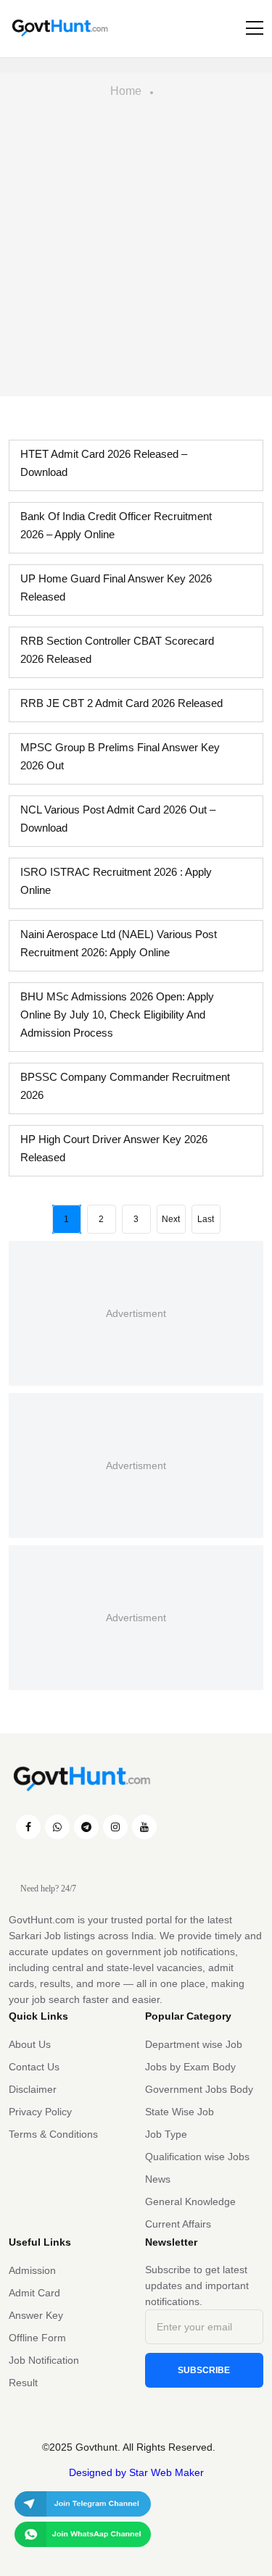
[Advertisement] (136, 253)
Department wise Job (194, 2044)
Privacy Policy (40, 2112)
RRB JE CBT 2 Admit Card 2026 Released (121, 703)
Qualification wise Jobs (197, 2157)
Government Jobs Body (199, 2089)
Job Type (166, 2134)
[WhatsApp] (57, 1827)
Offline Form (37, 2338)
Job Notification (44, 2360)
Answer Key (36, 2315)
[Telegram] (86, 1827)
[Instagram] (115, 1827)
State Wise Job (180, 2112)
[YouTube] (144, 1827)
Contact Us (34, 2067)
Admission (32, 2270)
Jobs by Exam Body (190, 2067)
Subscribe (204, 2370)
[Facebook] (28, 1827)
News (158, 2179)
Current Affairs (178, 2224)
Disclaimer (33, 2089)
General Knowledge (190, 2201)
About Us (30, 2044)
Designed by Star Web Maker (136, 2472)
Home (126, 91)
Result (23, 2383)
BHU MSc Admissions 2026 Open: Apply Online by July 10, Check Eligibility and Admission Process (117, 1015)
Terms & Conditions (53, 2134)
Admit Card (34, 2293)
